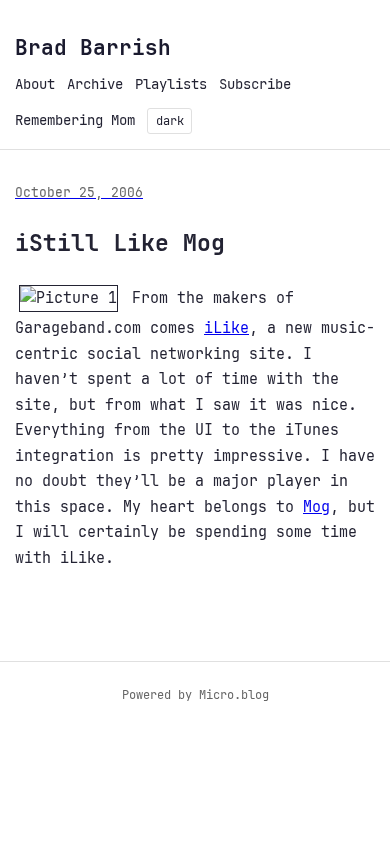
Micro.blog (234, 695)
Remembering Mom (75, 120)
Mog (316, 507)
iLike (226, 328)
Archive (95, 84)
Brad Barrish (93, 47)
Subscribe (255, 84)
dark (170, 121)
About (35, 84)
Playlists (171, 84)
